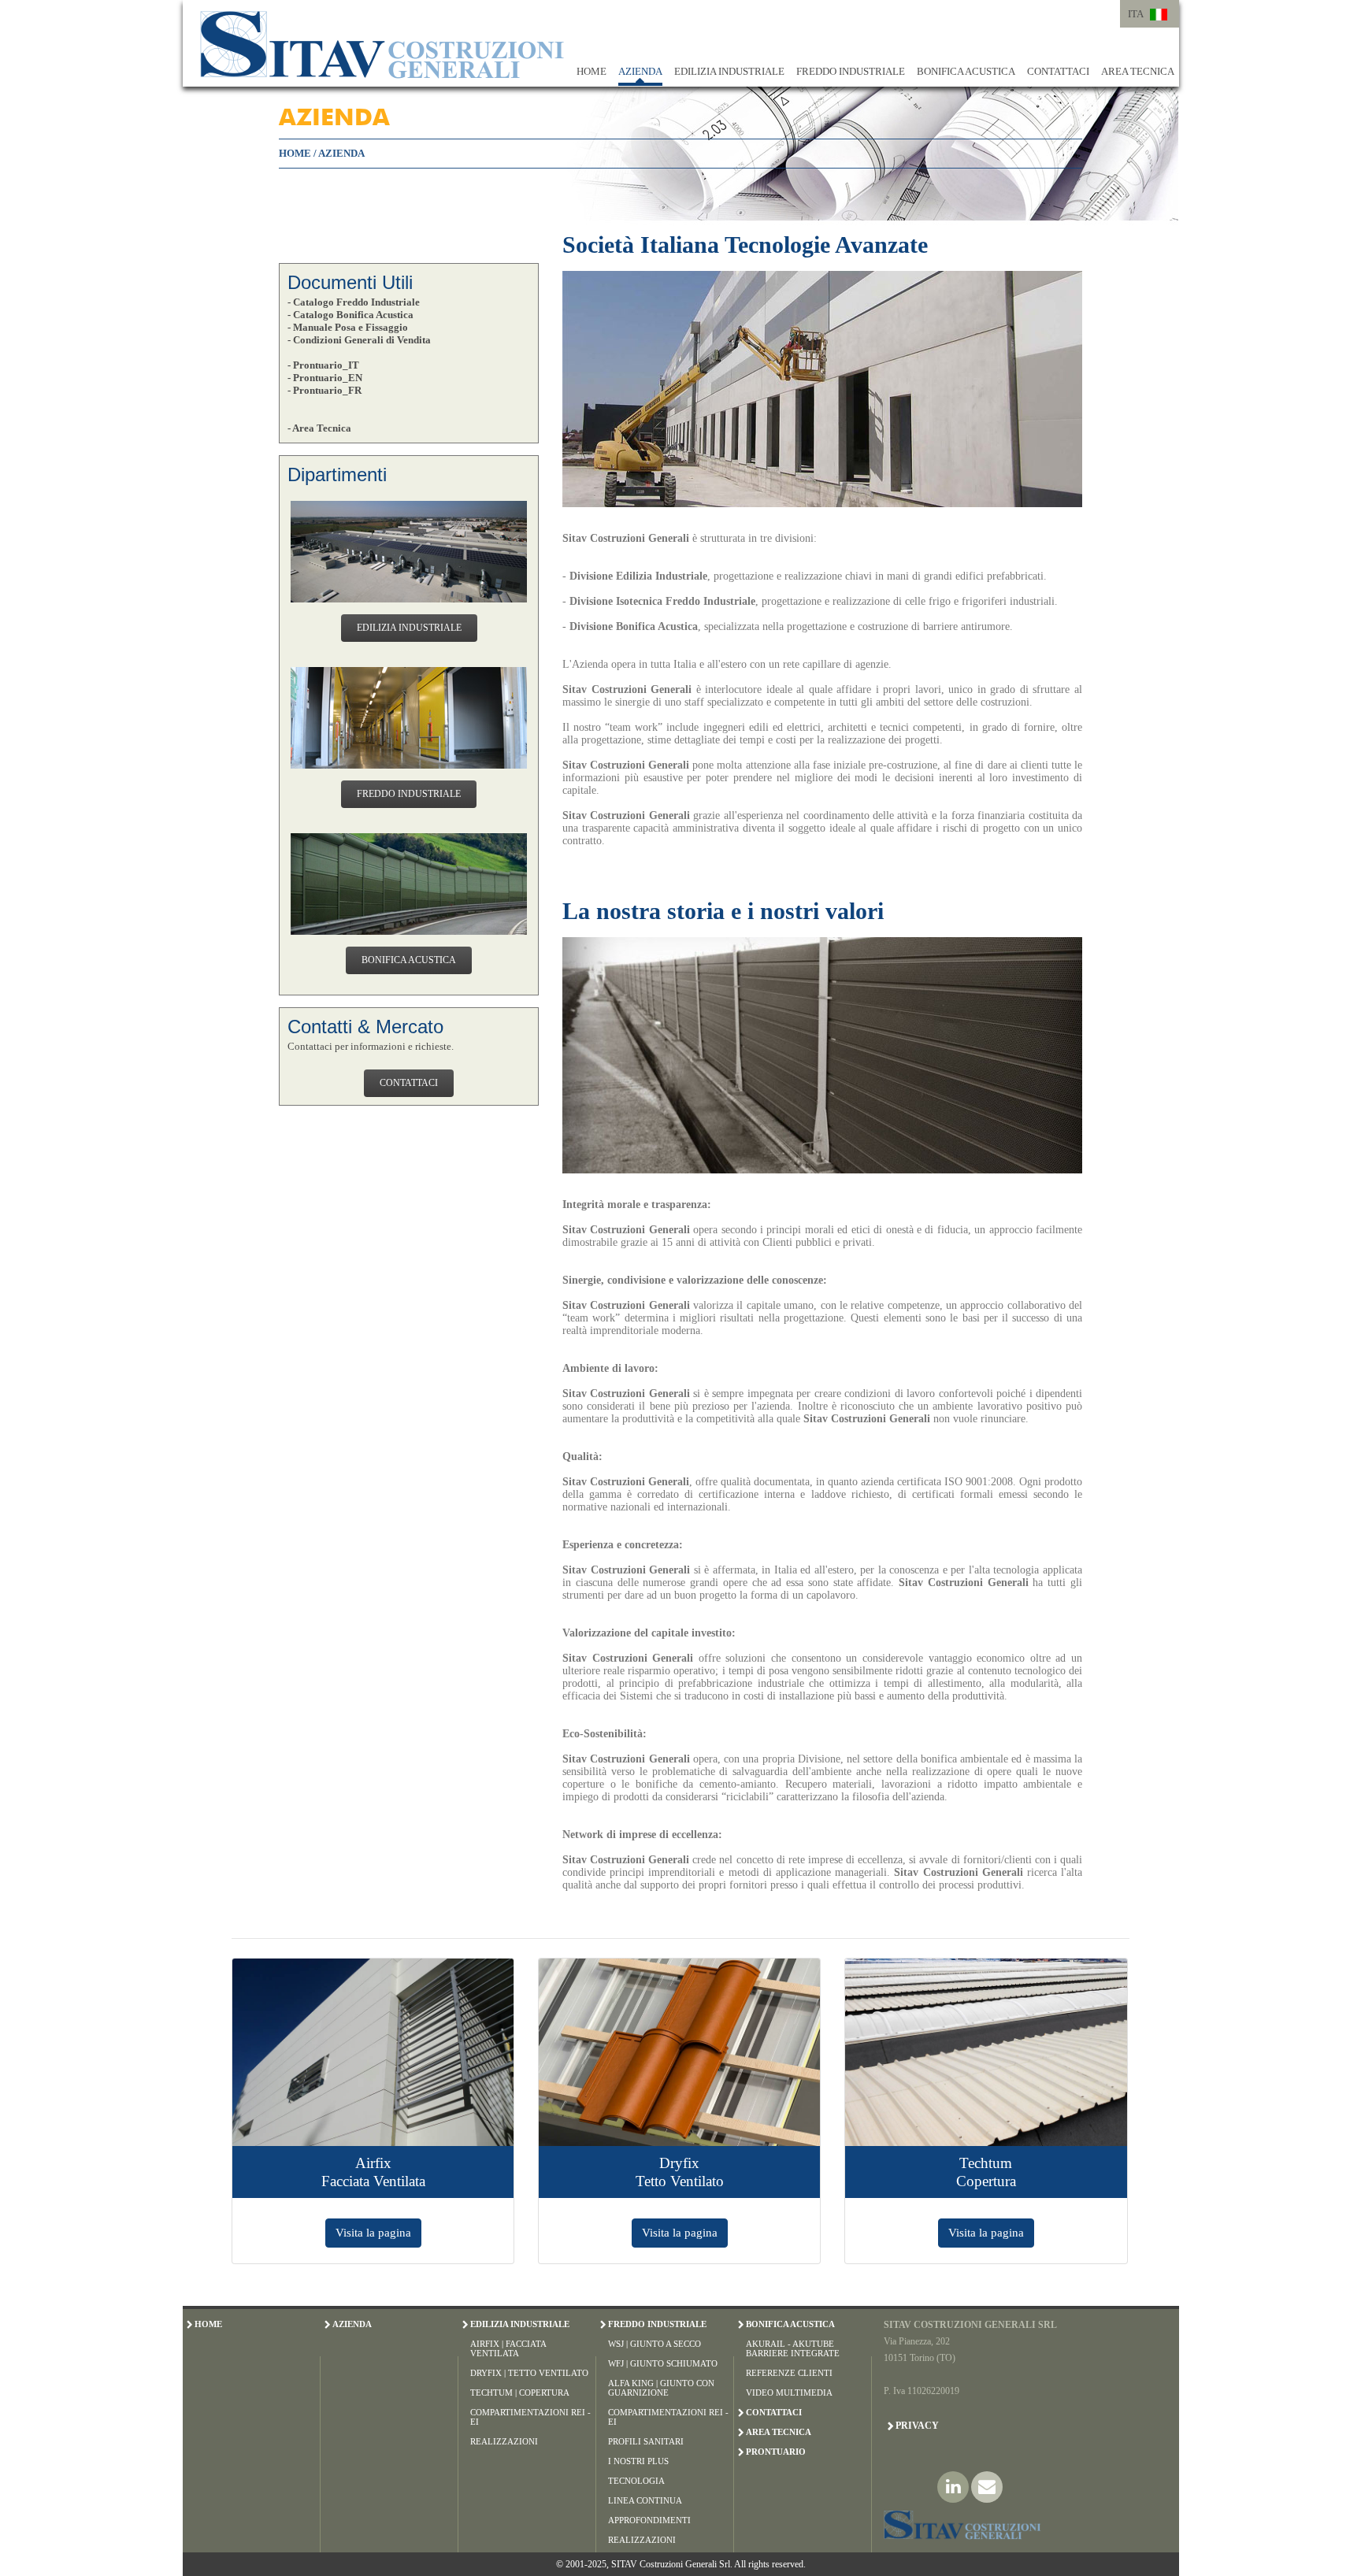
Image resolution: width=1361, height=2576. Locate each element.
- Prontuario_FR (324, 390)
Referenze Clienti (789, 2373)
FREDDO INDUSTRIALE (851, 71)
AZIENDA (640, 71)
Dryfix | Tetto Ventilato (529, 2373)
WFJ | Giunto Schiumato (663, 2363)
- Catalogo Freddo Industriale (354, 302)
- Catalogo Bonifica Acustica (350, 315)
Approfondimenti (649, 2520)
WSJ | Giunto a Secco (655, 2344)
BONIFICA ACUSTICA (966, 71)
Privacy (917, 2426)
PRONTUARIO (776, 2452)
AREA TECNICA (1138, 71)
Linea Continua (645, 2500)
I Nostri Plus (638, 2461)
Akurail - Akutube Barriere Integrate (793, 2348)
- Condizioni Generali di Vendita (359, 340)
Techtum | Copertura (520, 2393)
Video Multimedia (789, 2393)
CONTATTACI (1058, 71)
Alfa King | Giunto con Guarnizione (661, 2388)
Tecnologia (636, 2481)
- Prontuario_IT (323, 365)
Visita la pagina (373, 2232)
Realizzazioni (504, 2441)
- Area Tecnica (319, 428)
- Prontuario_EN (325, 378)
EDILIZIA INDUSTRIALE (729, 71)
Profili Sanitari (646, 2441)
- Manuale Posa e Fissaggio (348, 327)
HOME (591, 71)
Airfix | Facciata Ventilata (508, 2348)
